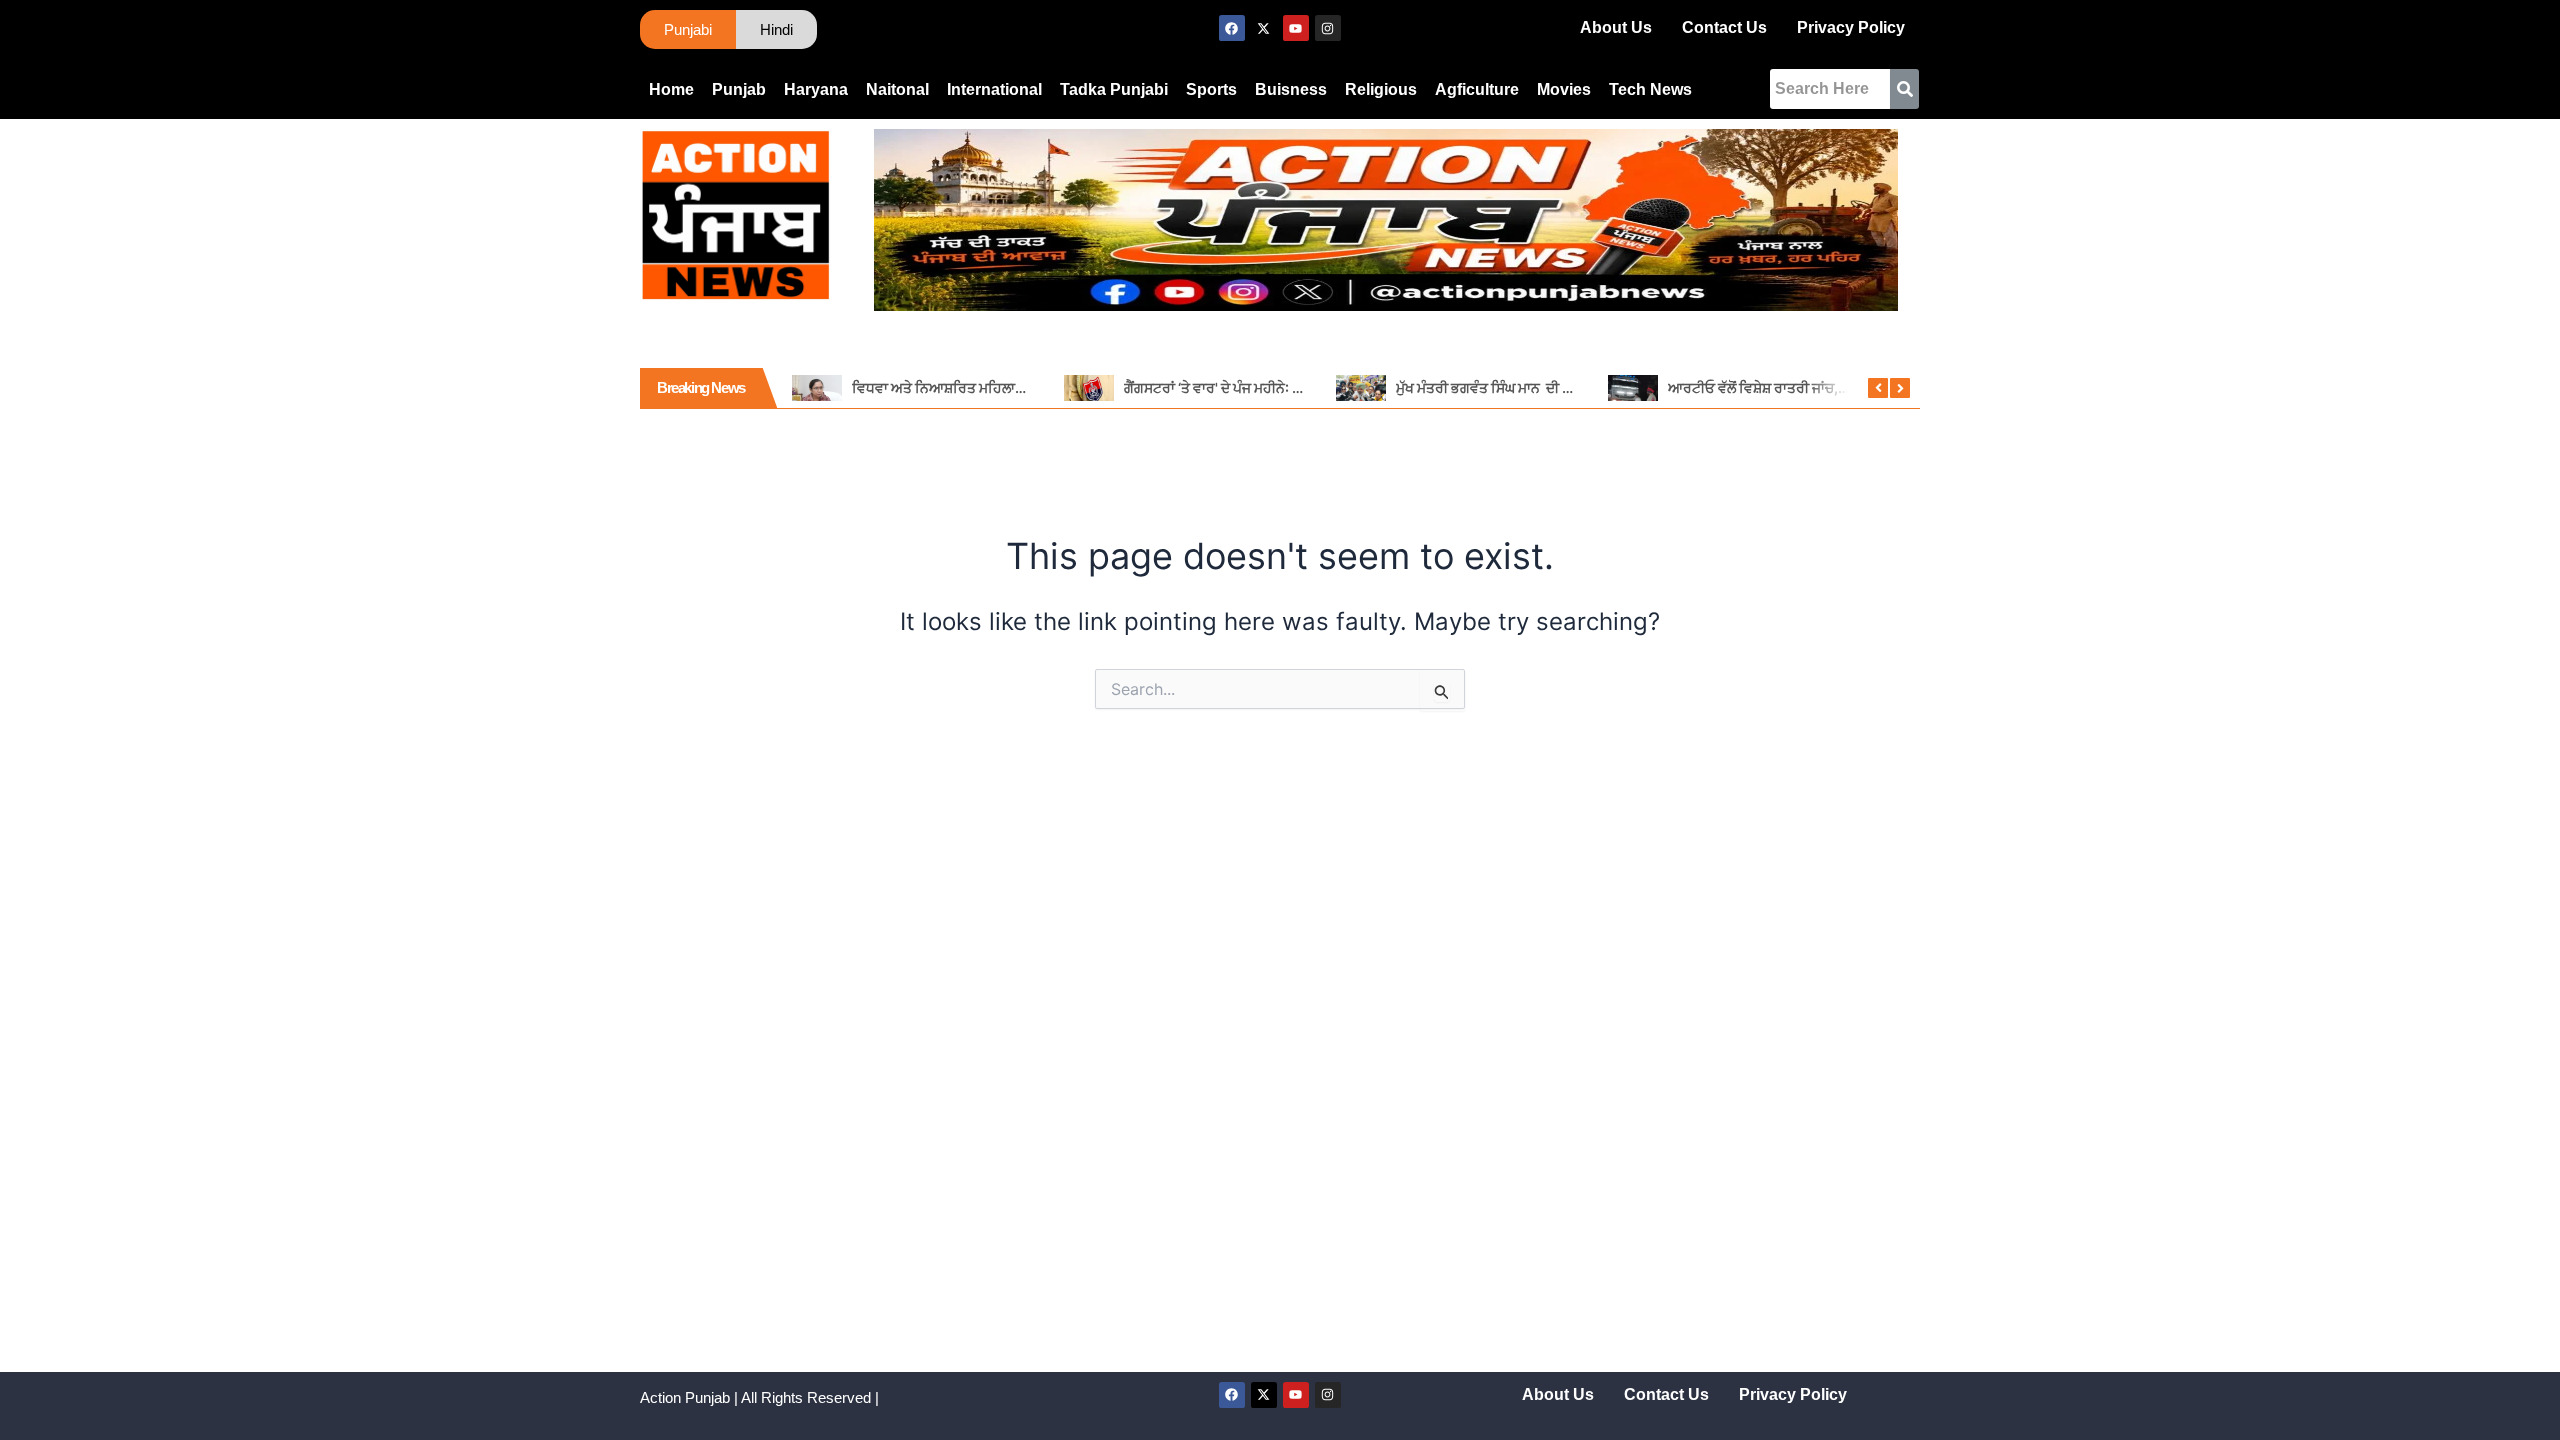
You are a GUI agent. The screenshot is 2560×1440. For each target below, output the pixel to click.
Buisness (1291, 89)
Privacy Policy (1851, 27)
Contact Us (1724, 27)
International (994, 89)
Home (671, 89)
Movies (1564, 89)
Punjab (739, 89)
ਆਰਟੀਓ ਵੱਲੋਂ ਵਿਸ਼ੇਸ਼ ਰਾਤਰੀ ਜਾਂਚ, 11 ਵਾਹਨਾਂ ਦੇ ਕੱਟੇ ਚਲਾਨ (1814, 387)
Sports (1211, 89)
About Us (1616, 27)
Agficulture (1477, 89)
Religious (1381, 89)
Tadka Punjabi (1114, 89)
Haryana (816, 89)
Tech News (1650, 89)
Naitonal (897, 89)
